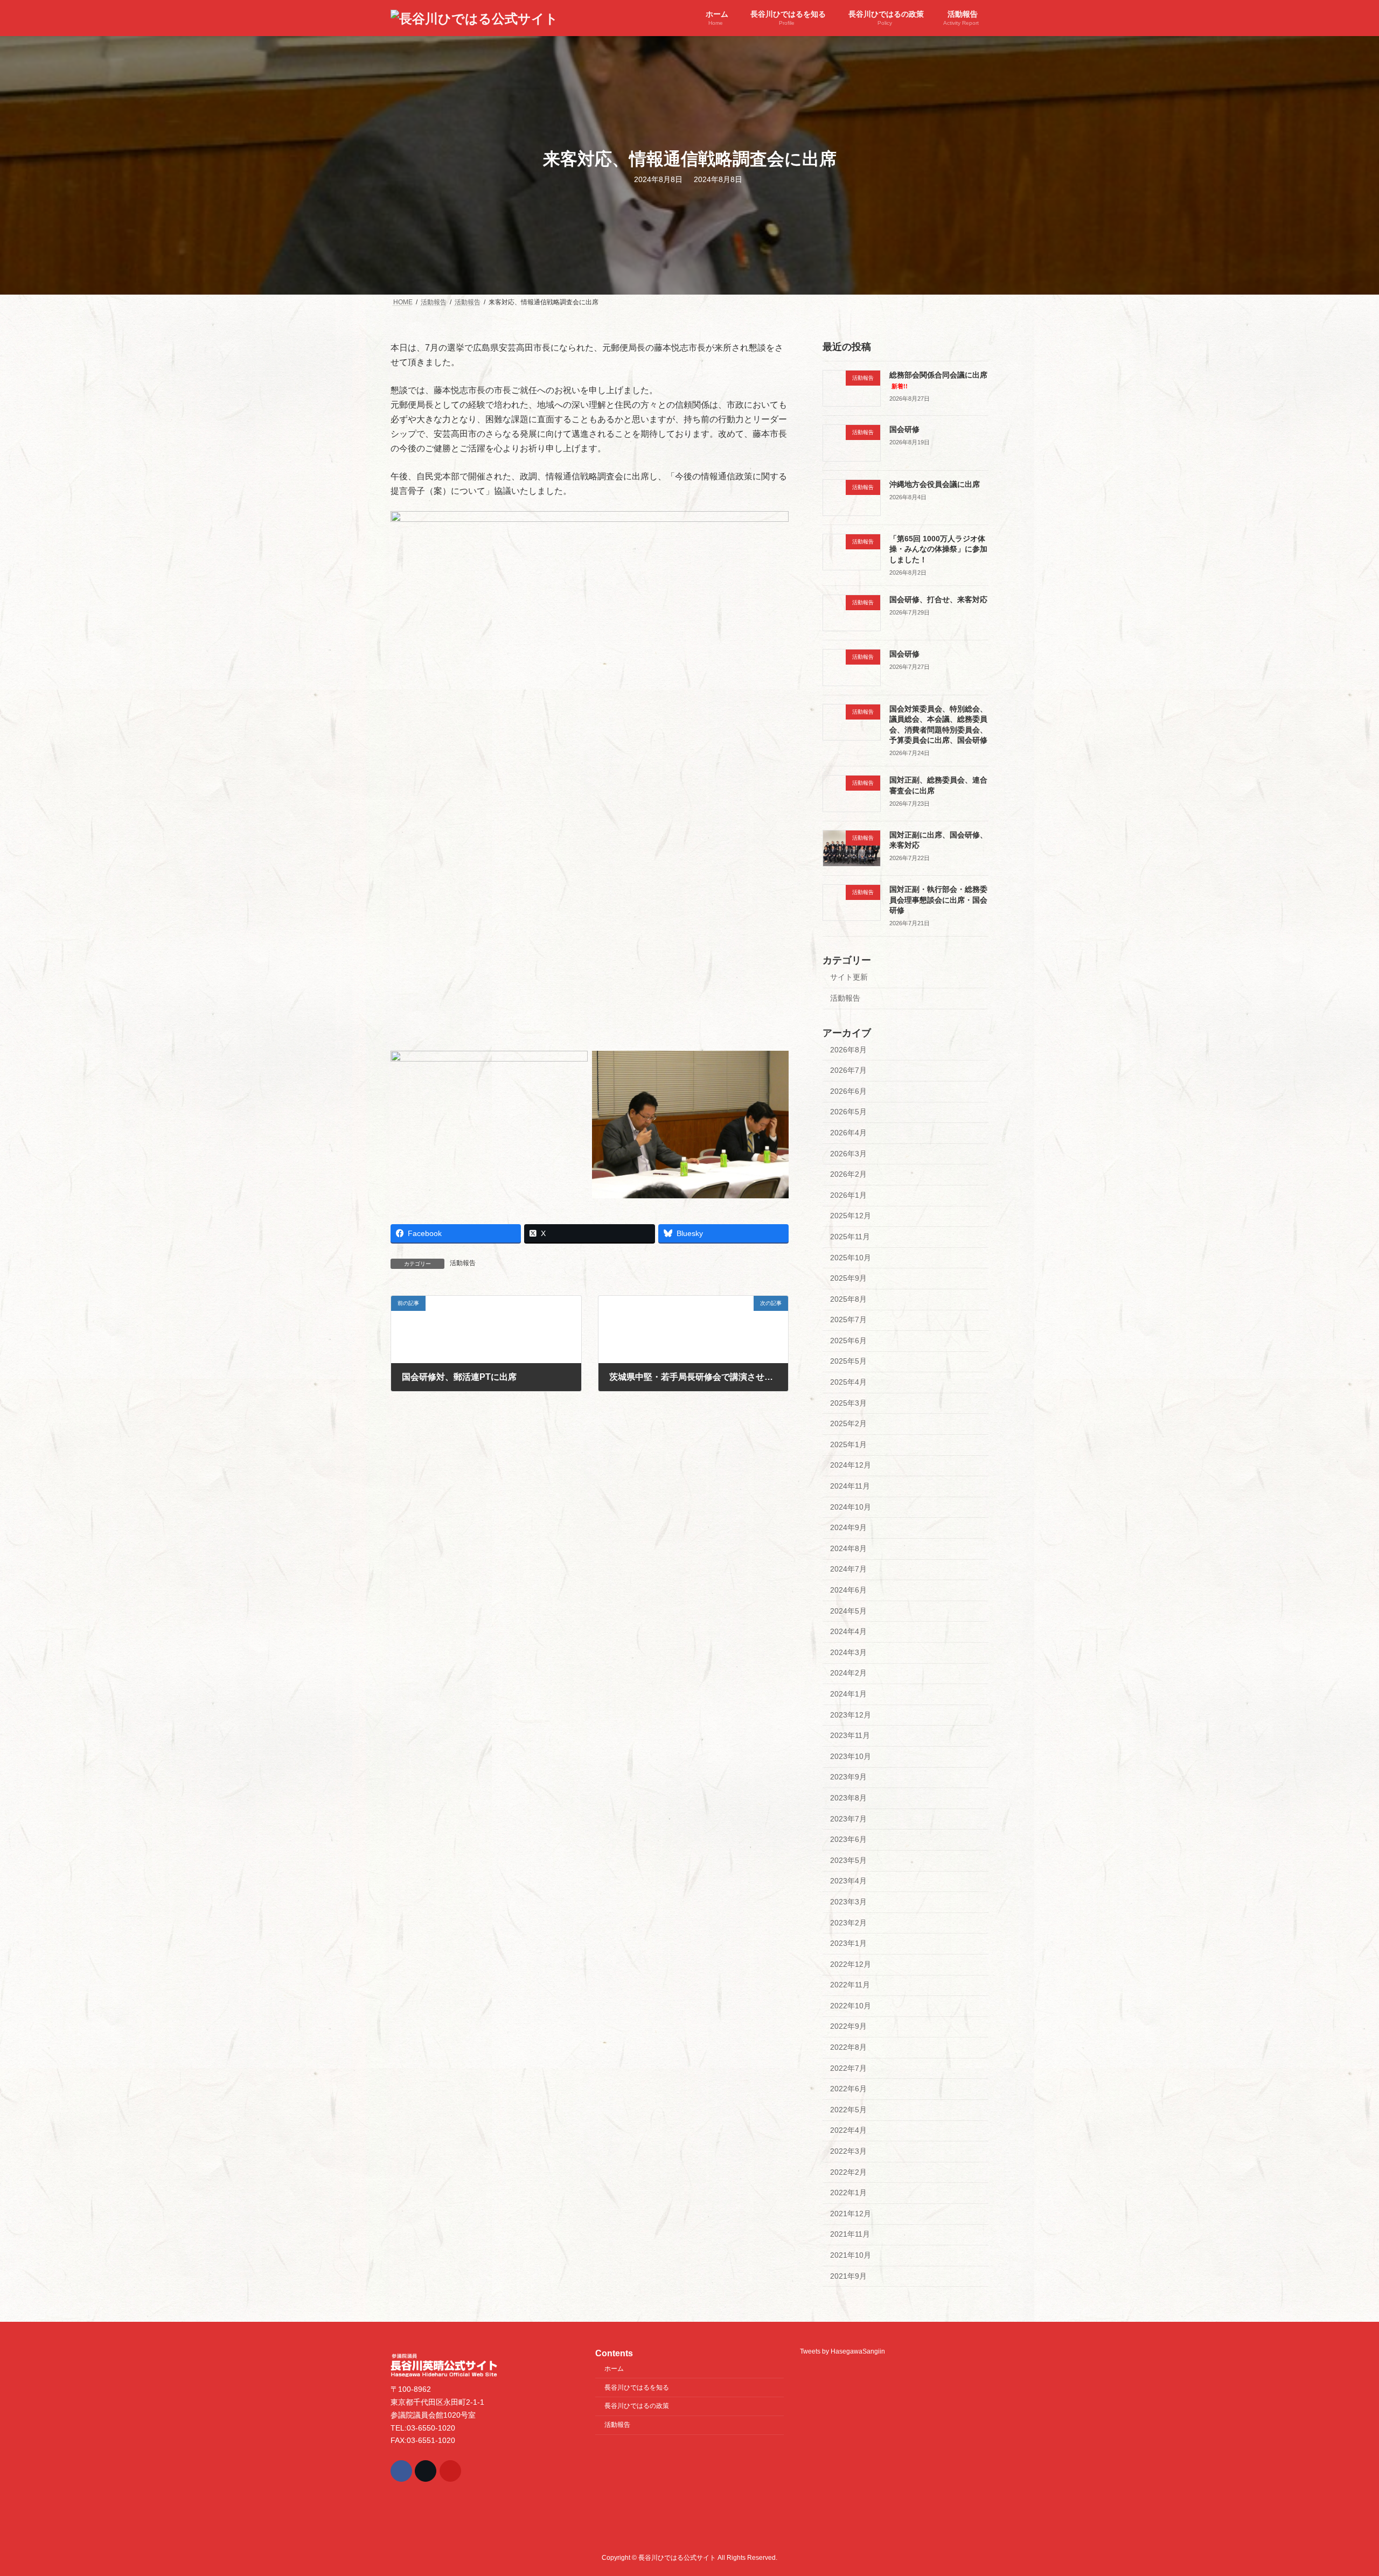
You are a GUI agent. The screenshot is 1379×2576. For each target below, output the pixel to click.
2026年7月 (848, 1070)
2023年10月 (851, 1756)
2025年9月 (848, 1278)
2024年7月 (848, 1569)
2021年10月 (851, 2255)
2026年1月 (848, 1195)
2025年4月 (848, 1382)
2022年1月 (848, 2193)
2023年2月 (848, 1923)
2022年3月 (848, 2151)
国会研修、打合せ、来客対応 (938, 599)
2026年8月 (848, 1050)
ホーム (614, 2368)
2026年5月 (848, 1112)
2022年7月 (848, 2068)
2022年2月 (848, 2172)
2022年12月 (851, 1964)
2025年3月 (848, 1403)
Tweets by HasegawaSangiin (842, 2351)
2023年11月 (850, 1735)
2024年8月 (848, 1548)
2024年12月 (851, 1465)
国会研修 (904, 429)
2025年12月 (851, 1216)
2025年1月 (848, 1444)
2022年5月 (848, 2110)
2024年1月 (848, 1694)
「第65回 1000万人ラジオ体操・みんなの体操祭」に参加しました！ (938, 549)
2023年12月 (851, 1715)
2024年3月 (848, 1652)
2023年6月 (848, 1839)
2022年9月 (848, 2027)
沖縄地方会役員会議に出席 (935, 484)
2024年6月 (848, 1590)
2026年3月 (848, 1154)
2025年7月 (848, 1320)
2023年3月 (848, 1902)
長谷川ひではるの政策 (637, 2406)
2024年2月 (848, 1673)
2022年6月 (848, 2089)
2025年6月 (848, 1341)
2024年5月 (848, 1611)
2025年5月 (848, 1362)
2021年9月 (848, 2276)
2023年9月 (848, 1777)
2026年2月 (848, 1174)
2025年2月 (848, 1423)
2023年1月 (848, 1943)
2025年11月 (850, 1237)
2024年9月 (848, 1527)
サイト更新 (849, 977)
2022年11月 (850, 1985)
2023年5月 (848, 1860)
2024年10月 (851, 1507)
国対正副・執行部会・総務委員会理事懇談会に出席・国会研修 (938, 900)
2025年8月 (848, 1299)
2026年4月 (848, 1133)
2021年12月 (851, 2214)
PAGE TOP (1339, 2489)
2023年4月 (848, 1881)
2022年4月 (848, 2131)
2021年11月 (850, 2235)
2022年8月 (848, 2047)
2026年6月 (848, 1091)
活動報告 (463, 1263)
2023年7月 (848, 1819)
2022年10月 (851, 2006)
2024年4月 (848, 1631)
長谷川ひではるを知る (637, 2387)
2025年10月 (851, 1258)
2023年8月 (848, 1798)
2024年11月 (850, 1486)
